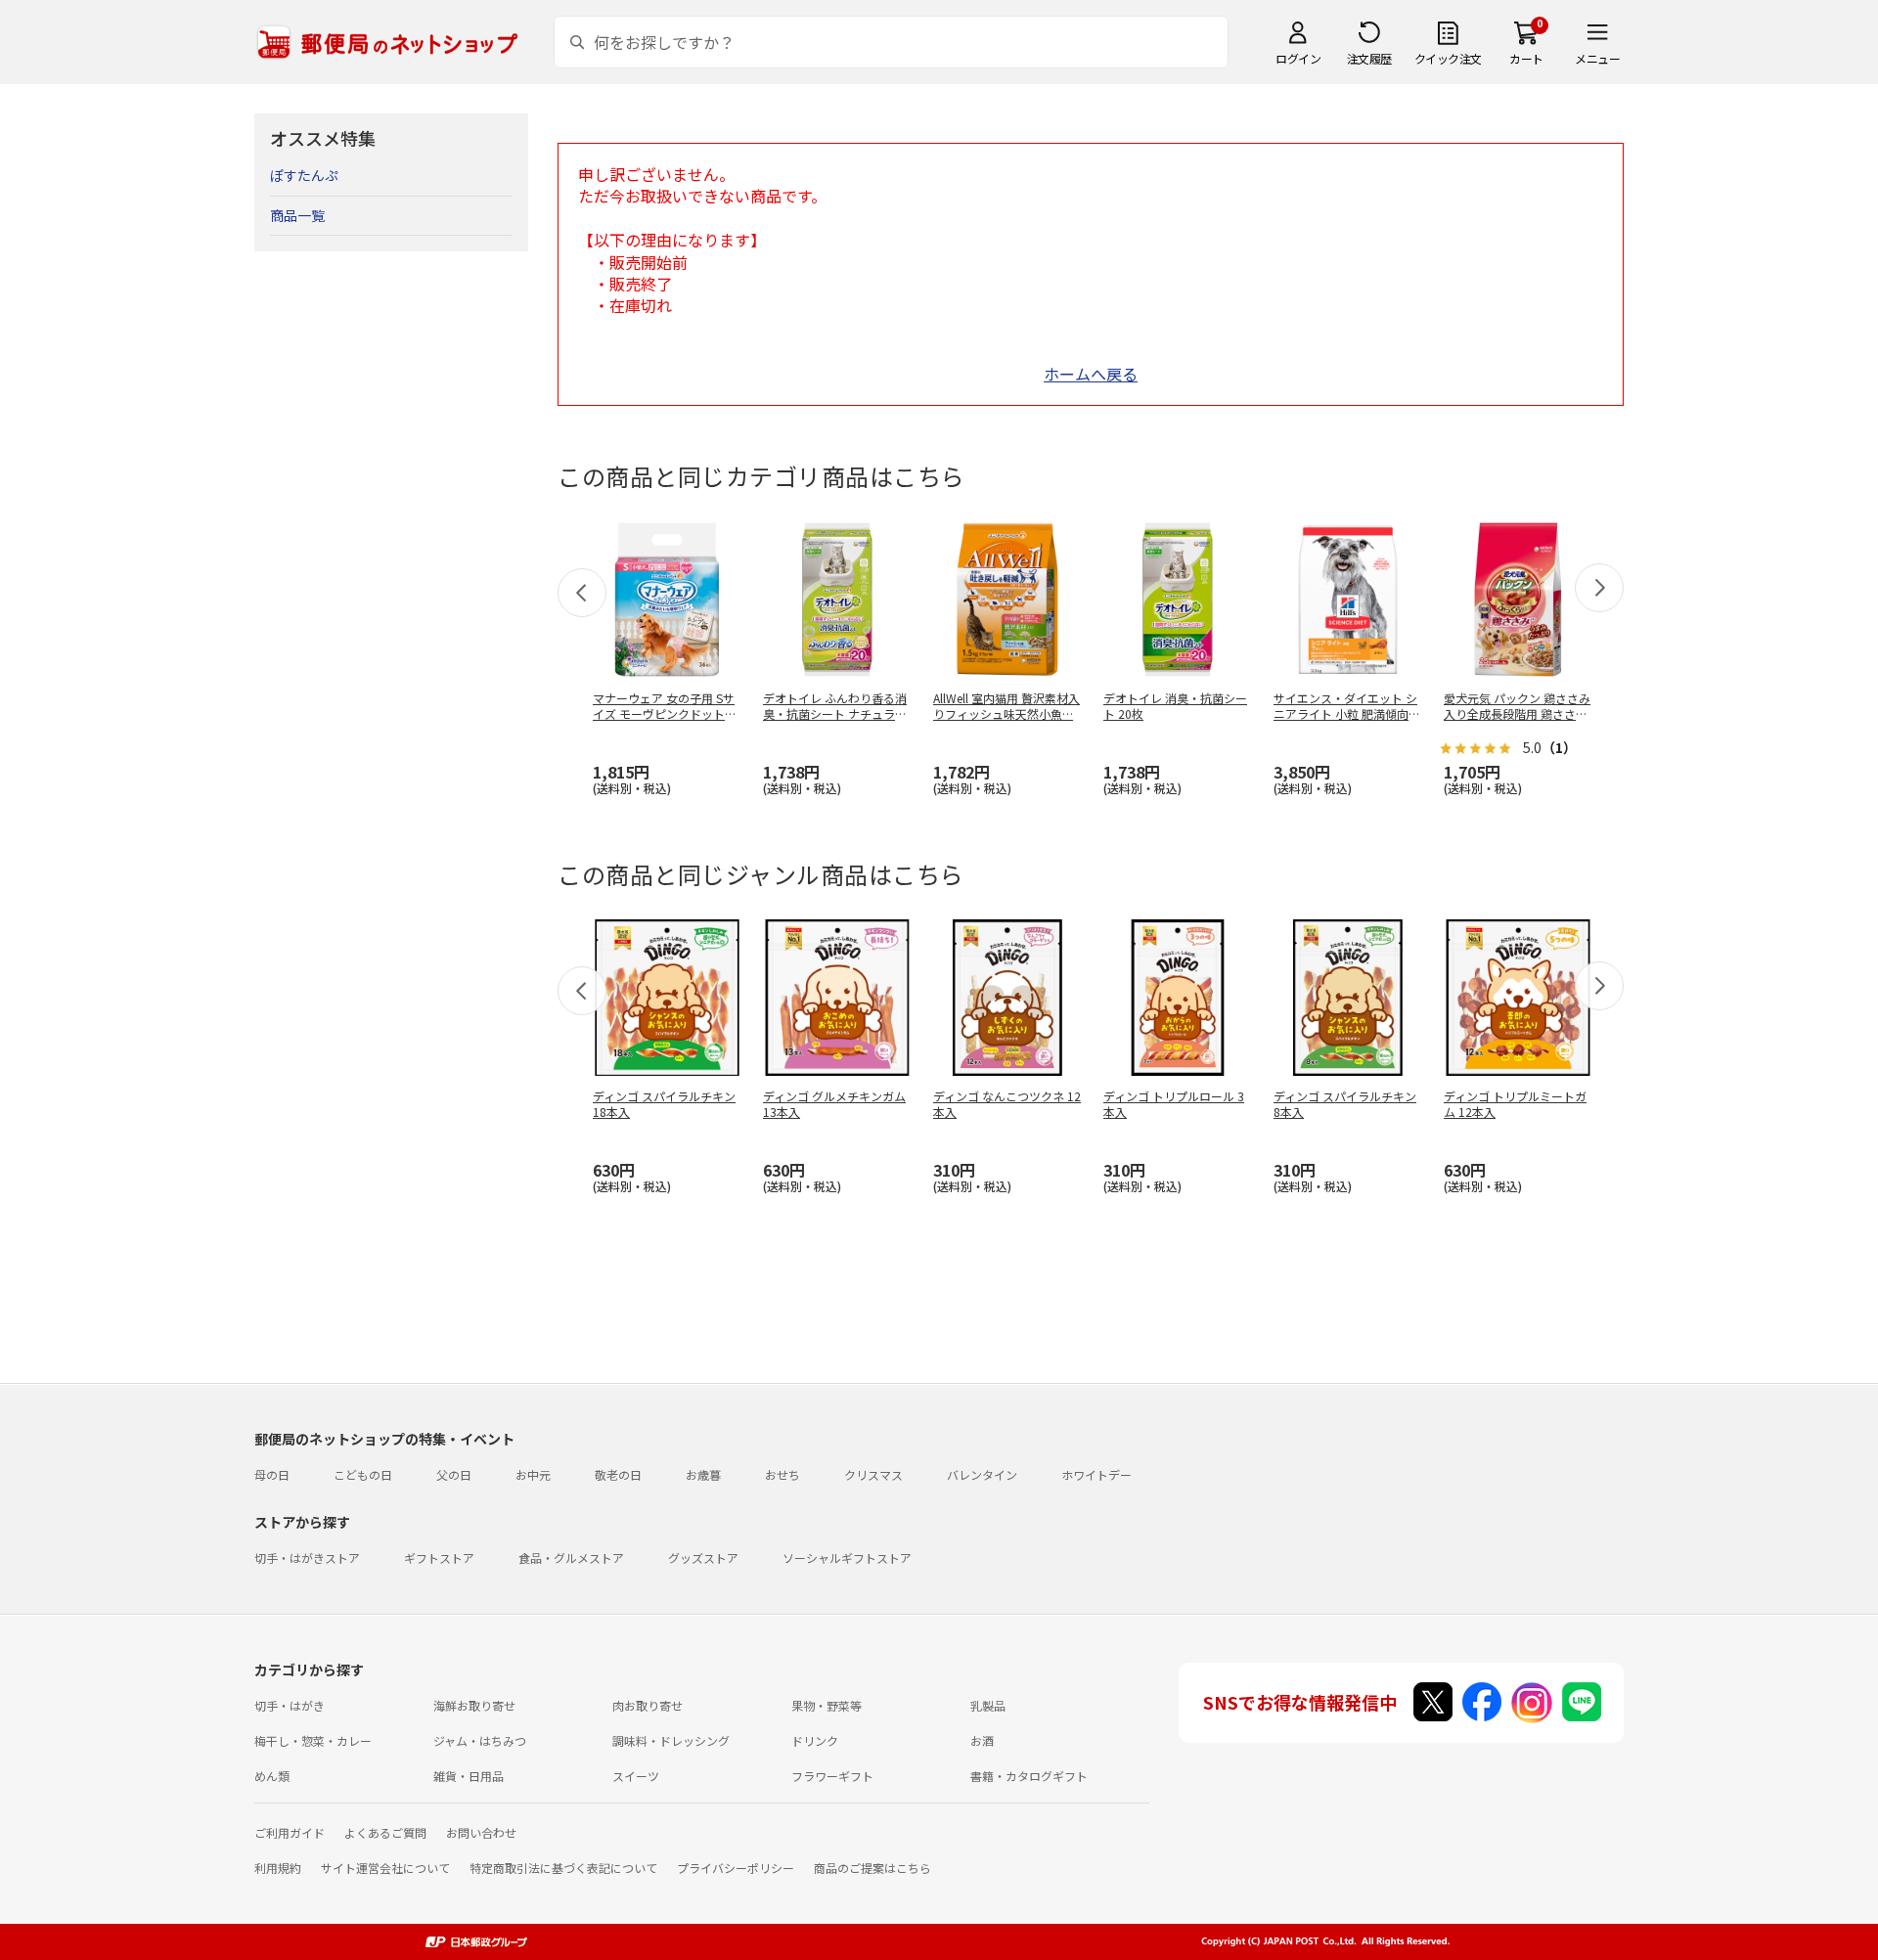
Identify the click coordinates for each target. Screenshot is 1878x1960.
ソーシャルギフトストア (847, 1558)
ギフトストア (439, 1558)
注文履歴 (1369, 58)
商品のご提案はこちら (872, 1868)
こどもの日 (363, 1474)
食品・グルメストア (571, 1558)
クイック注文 (1448, 58)
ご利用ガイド (290, 1832)
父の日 (454, 1474)
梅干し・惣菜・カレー (313, 1740)
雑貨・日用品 (469, 1776)
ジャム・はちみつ (480, 1740)
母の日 (272, 1474)
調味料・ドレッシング (671, 1740)
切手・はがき (290, 1705)
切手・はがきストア (307, 1558)
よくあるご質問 (385, 1832)
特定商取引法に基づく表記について (563, 1868)
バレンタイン (982, 1474)
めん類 (272, 1776)
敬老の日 (618, 1474)
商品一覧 (297, 215)
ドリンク (815, 1740)
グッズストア (703, 1558)
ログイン (1298, 58)
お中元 (533, 1474)
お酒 (982, 1740)
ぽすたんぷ (304, 175)
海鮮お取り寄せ (474, 1705)
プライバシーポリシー (736, 1868)
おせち (782, 1474)
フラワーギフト (832, 1776)
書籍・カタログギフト (1029, 1776)
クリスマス (873, 1474)
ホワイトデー (1096, 1474)
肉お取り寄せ (648, 1705)
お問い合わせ (481, 1832)
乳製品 (988, 1705)
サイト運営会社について (385, 1868)
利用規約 (278, 1868)
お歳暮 (703, 1474)
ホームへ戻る (1091, 374)
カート (1526, 58)
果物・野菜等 (827, 1705)
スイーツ (636, 1776)
